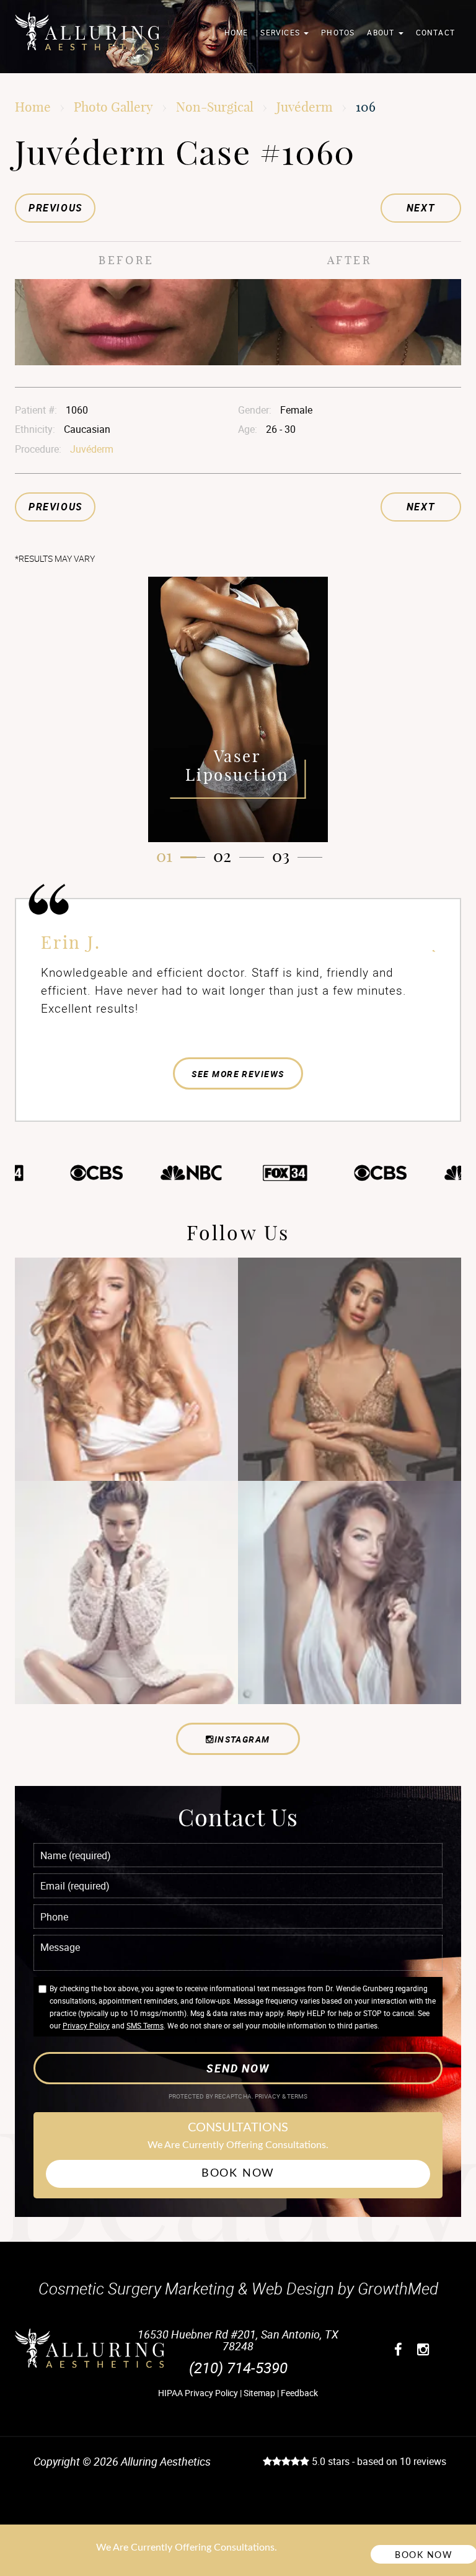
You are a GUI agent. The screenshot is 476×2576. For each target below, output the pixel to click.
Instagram (242, 1739)
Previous (56, 208)
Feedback (299, 2393)
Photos (338, 32)
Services (281, 32)
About (382, 32)
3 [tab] (286, 856)
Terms (297, 2096)
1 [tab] (169, 856)
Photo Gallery (113, 107)
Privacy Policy (86, 2025)
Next (421, 208)
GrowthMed (398, 2288)
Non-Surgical (215, 107)
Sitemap (259, 2393)
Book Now (238, 2174)
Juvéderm (305, 107)
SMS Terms (145, 2025)
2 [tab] (227, 856)
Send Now (238, 2068)
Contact (435, 32)
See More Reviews (238, 1074)
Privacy (268, 2096)
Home (236, 32)
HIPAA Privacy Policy (198, 2393)
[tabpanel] (238, 709)
